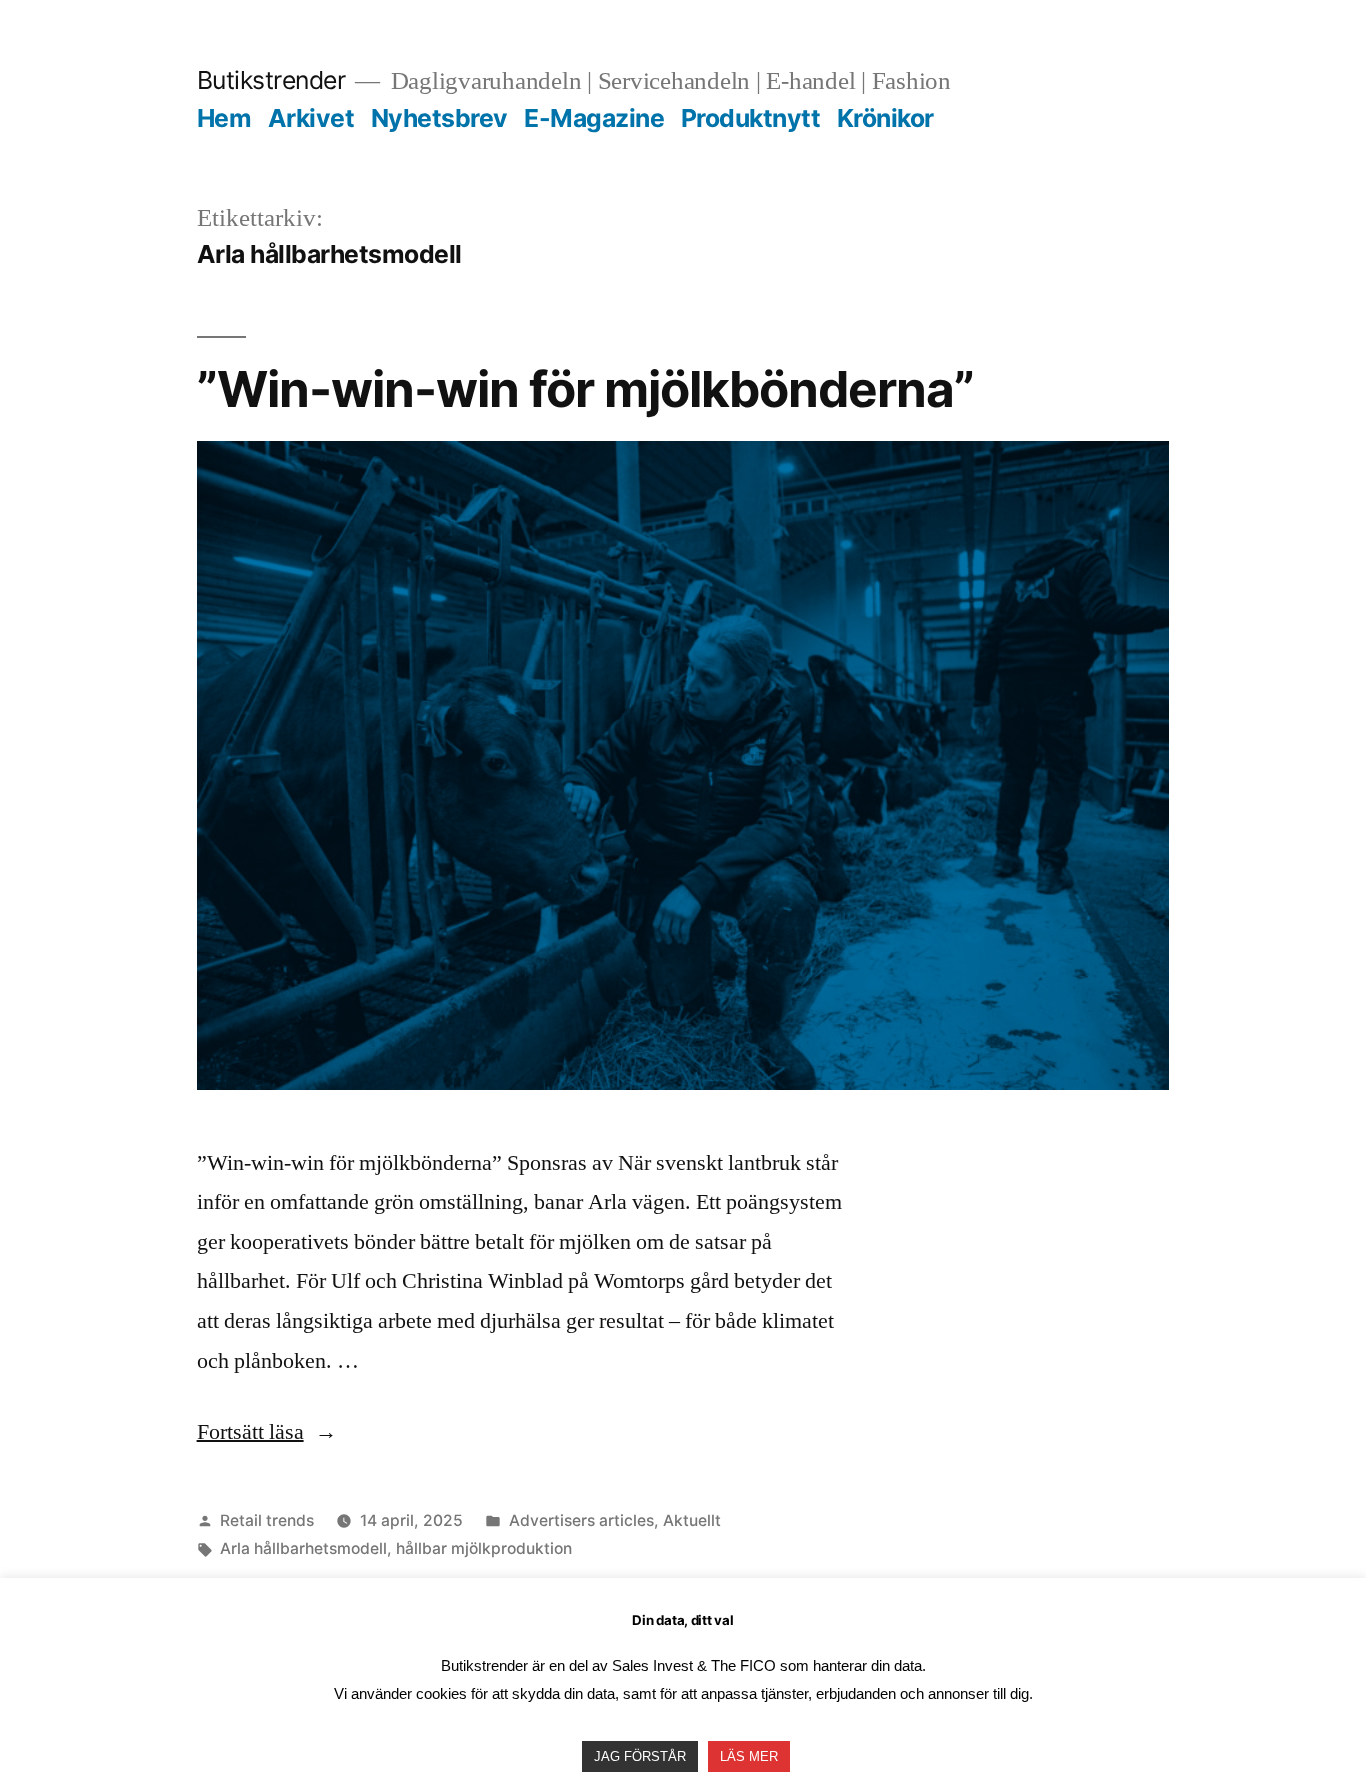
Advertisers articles (581, 1520)
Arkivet (311, 118)
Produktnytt (751, 118)
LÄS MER (749, 1756)
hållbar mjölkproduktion (484, 1548)
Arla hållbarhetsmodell (303, 1548)
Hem (224, 118)
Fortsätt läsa (267, 1432)
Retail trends (267, 1520)
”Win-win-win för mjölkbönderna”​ (585, 389)
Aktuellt (692, 1520)
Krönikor (885, 118)
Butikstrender (271, 80)
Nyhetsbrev (439, 118)
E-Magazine (594, 118)
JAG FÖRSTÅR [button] (640, 1756)
